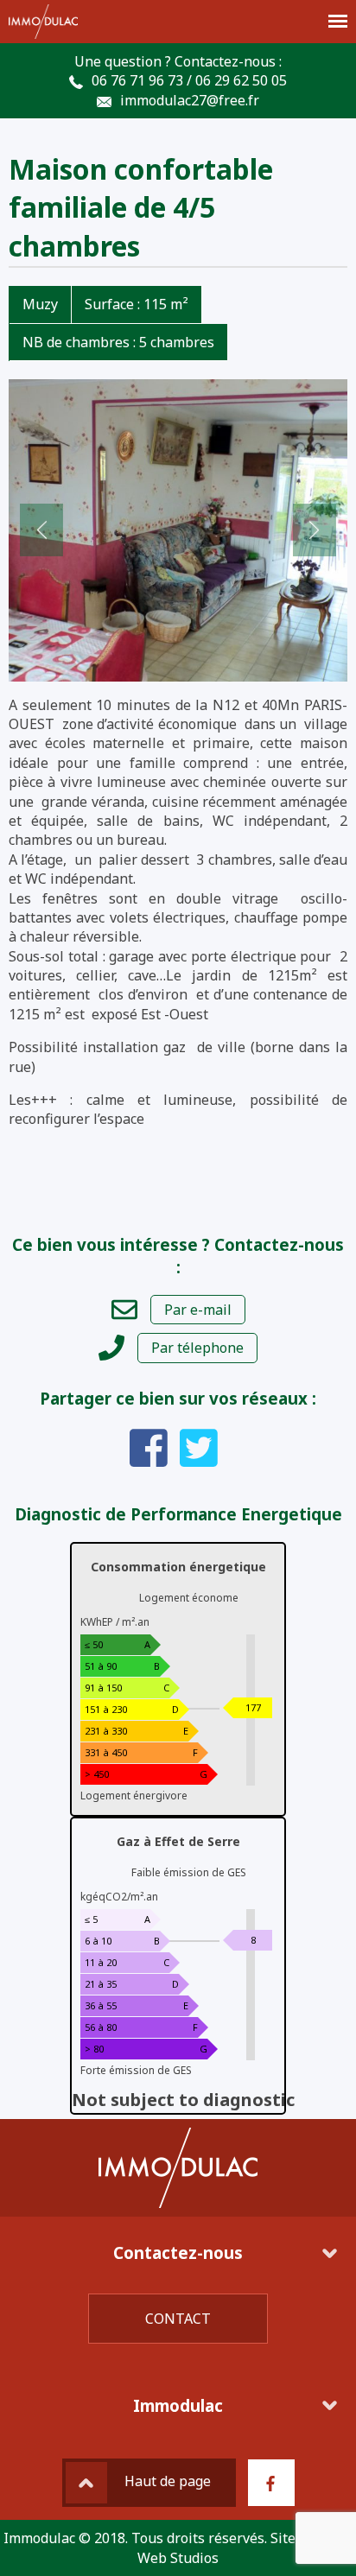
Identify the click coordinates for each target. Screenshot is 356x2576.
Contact (178, 2319)
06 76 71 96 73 (137, 80)
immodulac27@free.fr (190, 100)
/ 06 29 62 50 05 (237, 80)
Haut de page (168, 2482)
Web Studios (178, 2558)
